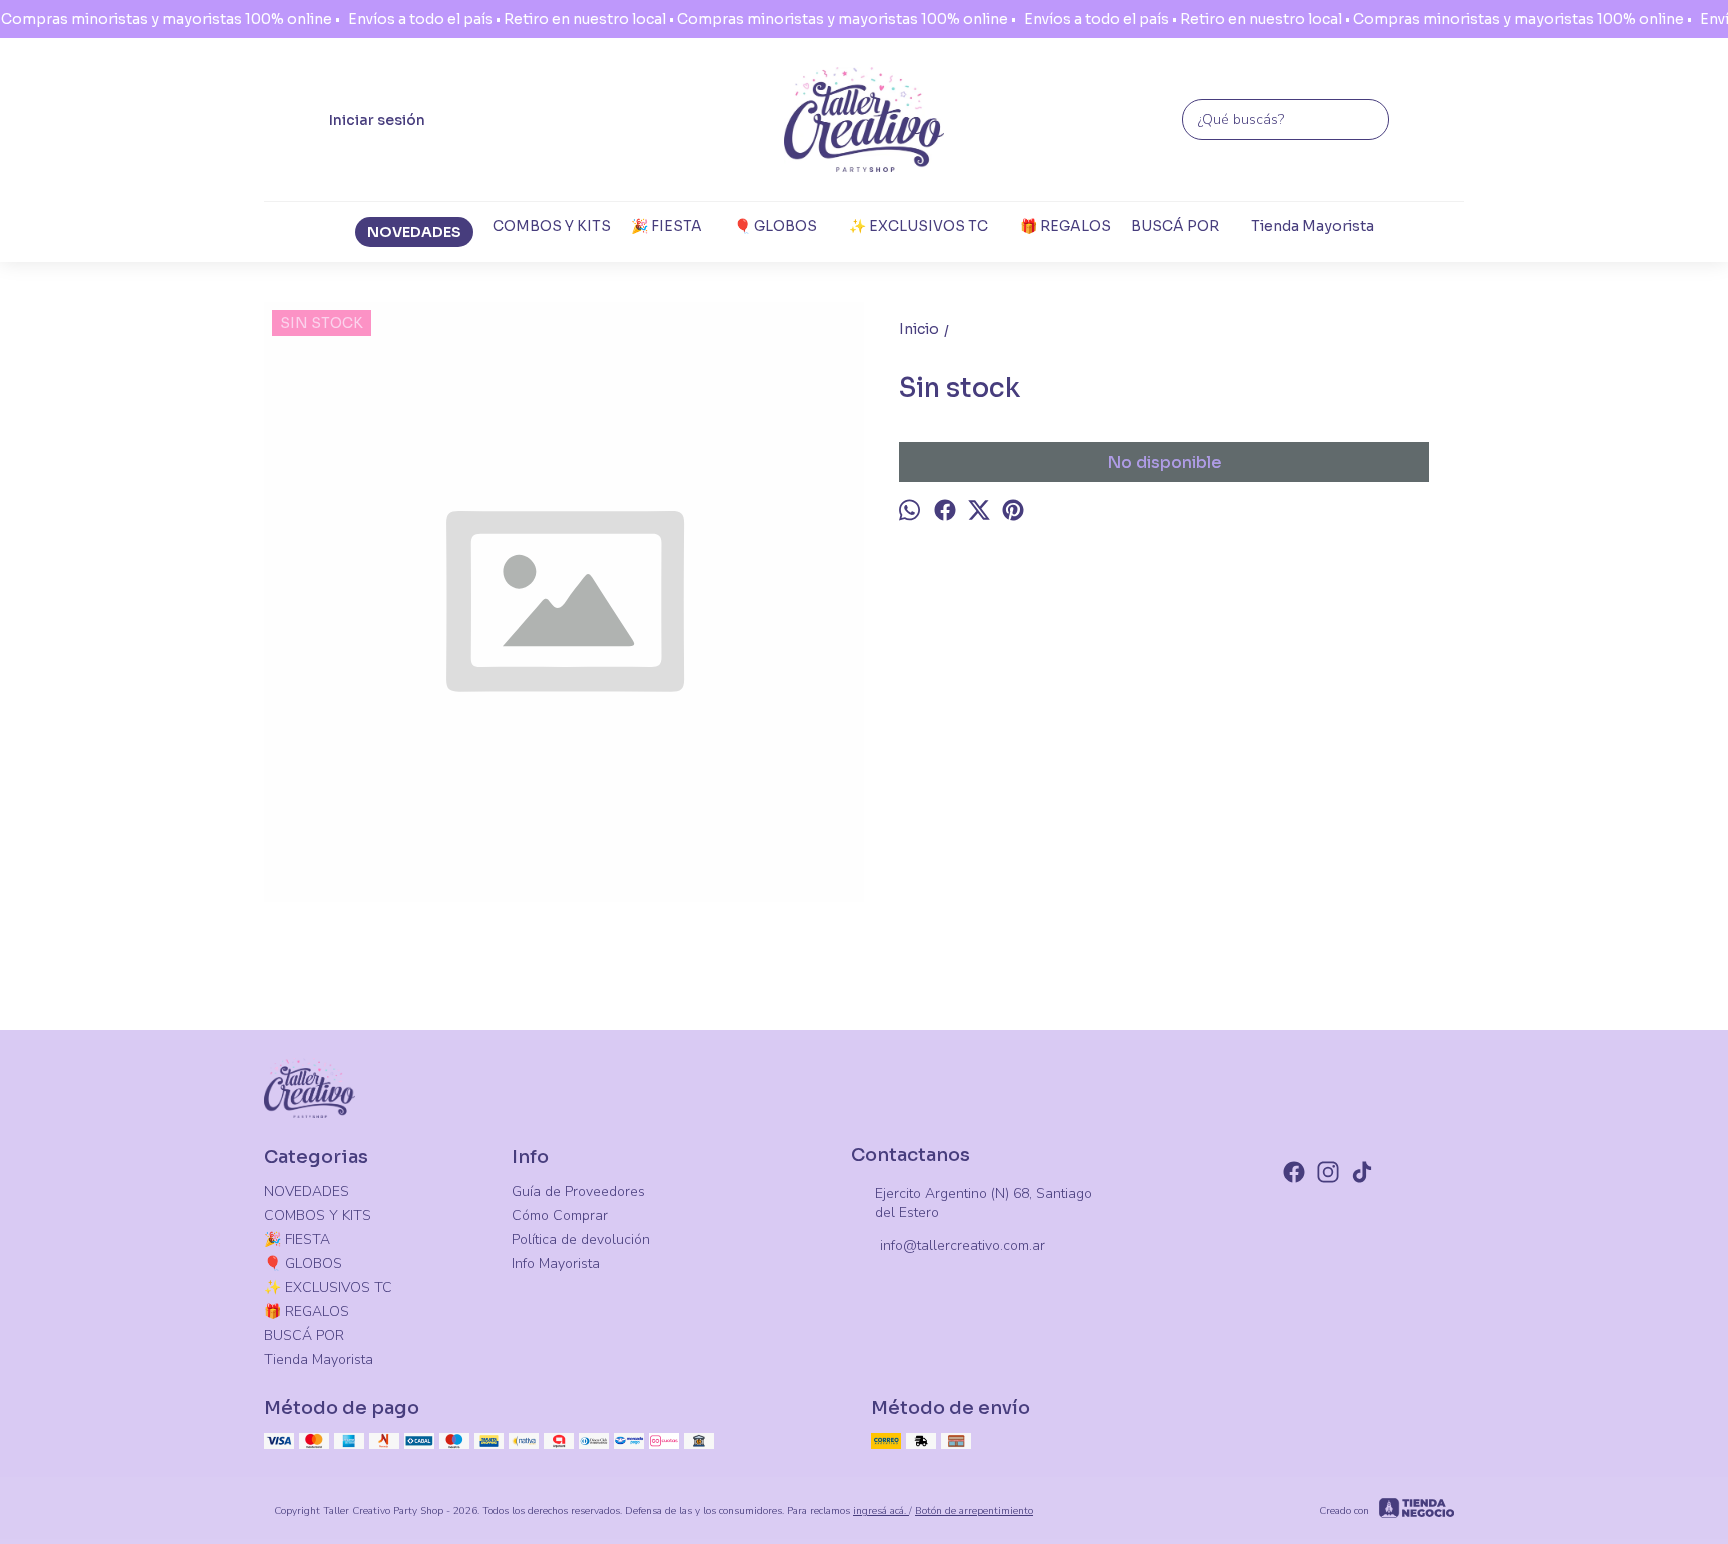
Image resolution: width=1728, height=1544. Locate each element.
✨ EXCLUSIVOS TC (918, 226)
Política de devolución (581, 1239)
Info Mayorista (556, 1263)
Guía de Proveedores (578, 1191)
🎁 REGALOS (1065, 226)
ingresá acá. (881, 1511)
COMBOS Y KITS (552, 226)
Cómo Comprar (560, 1215)
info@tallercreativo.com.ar (962, 1245)
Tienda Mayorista (1312, 226)
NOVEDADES (414, 232)
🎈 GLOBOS (775, 226)
